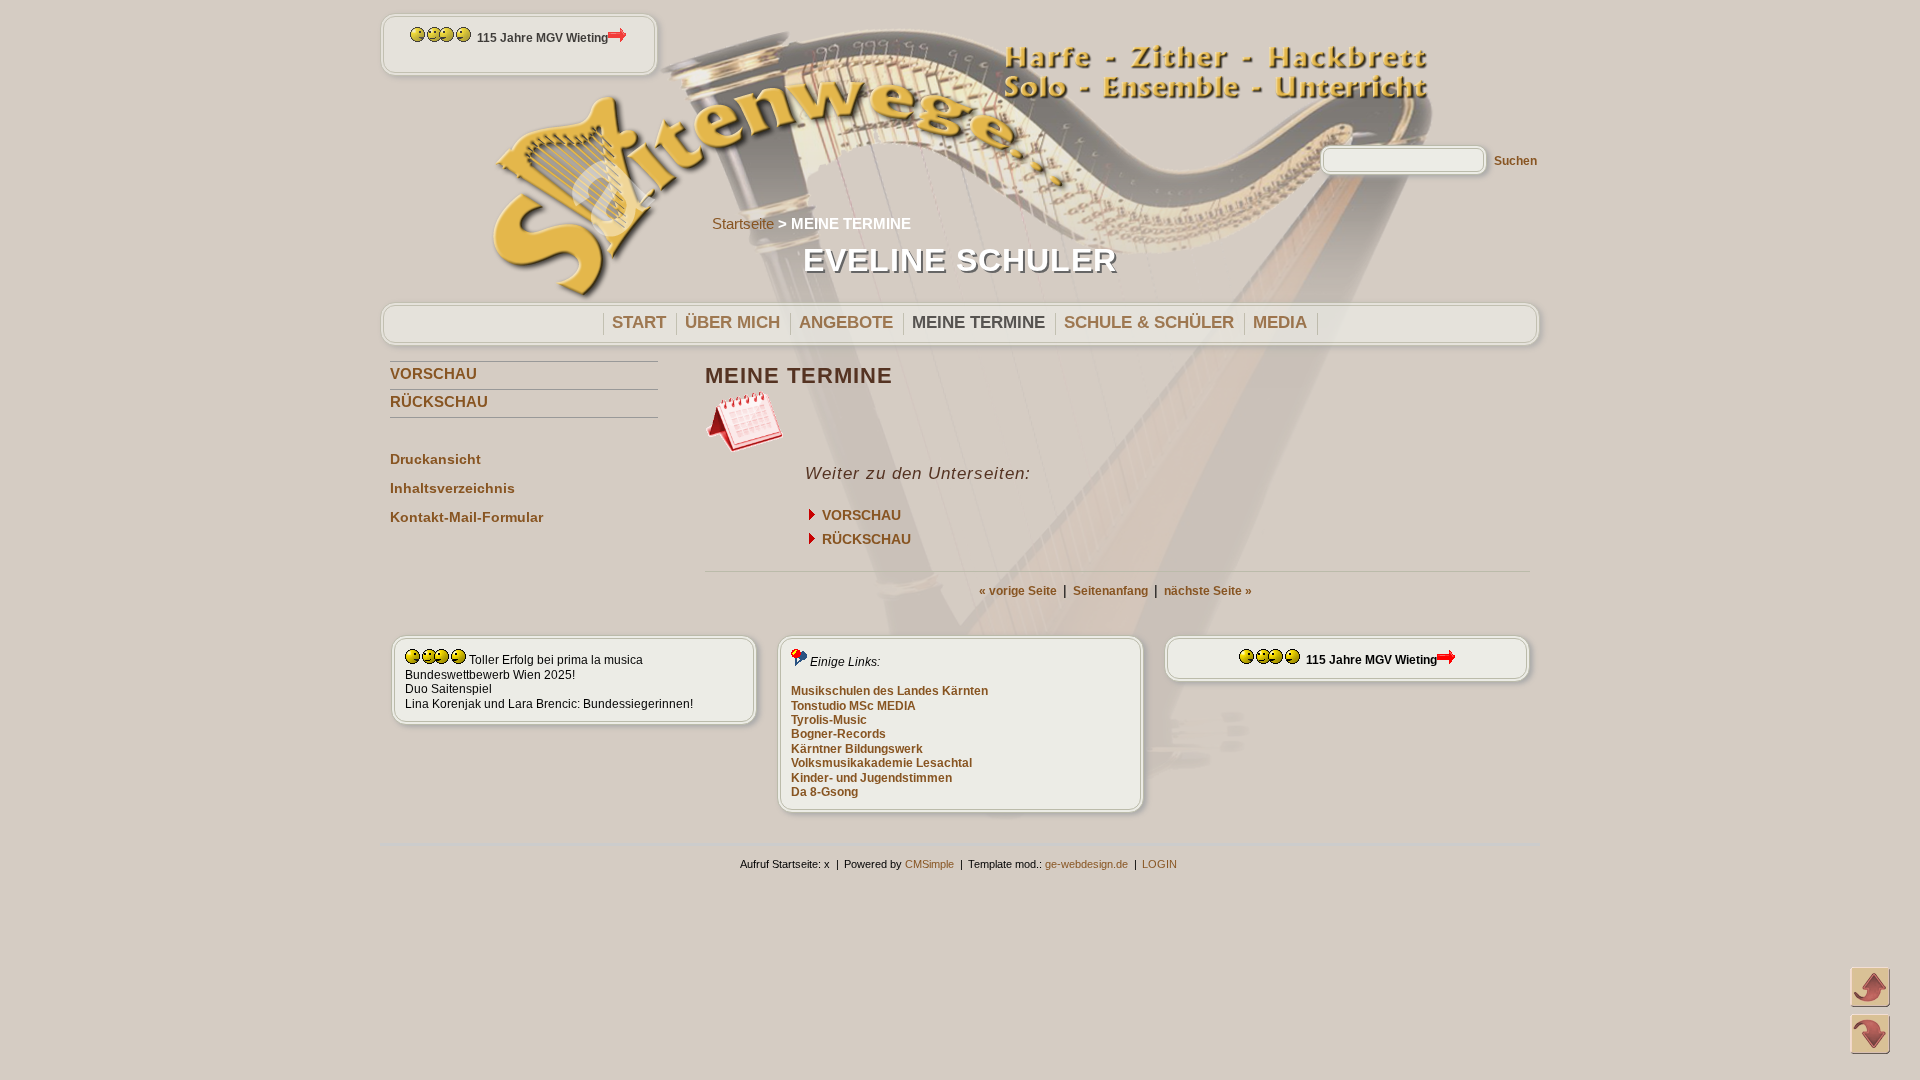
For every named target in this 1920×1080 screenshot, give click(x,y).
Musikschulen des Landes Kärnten (889, 691)
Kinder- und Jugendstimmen (871, 778)
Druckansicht (435, 459)
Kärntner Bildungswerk (857, 749)
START (639, 322)
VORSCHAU (433, 373)
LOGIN (1159, 864)
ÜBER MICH (732, 322)
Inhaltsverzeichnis (452, 488)
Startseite (743, 223)
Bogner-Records (838, 734)
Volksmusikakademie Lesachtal (881, 763)
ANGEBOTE (846, 322)
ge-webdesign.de (1086, 864)
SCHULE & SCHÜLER (1149, 322)
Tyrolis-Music (829, 720)
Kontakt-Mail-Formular (466, 517)
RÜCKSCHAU (439, 401)
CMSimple (929, 864)
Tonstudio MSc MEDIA (853, 706)
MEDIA (1280, 322)
